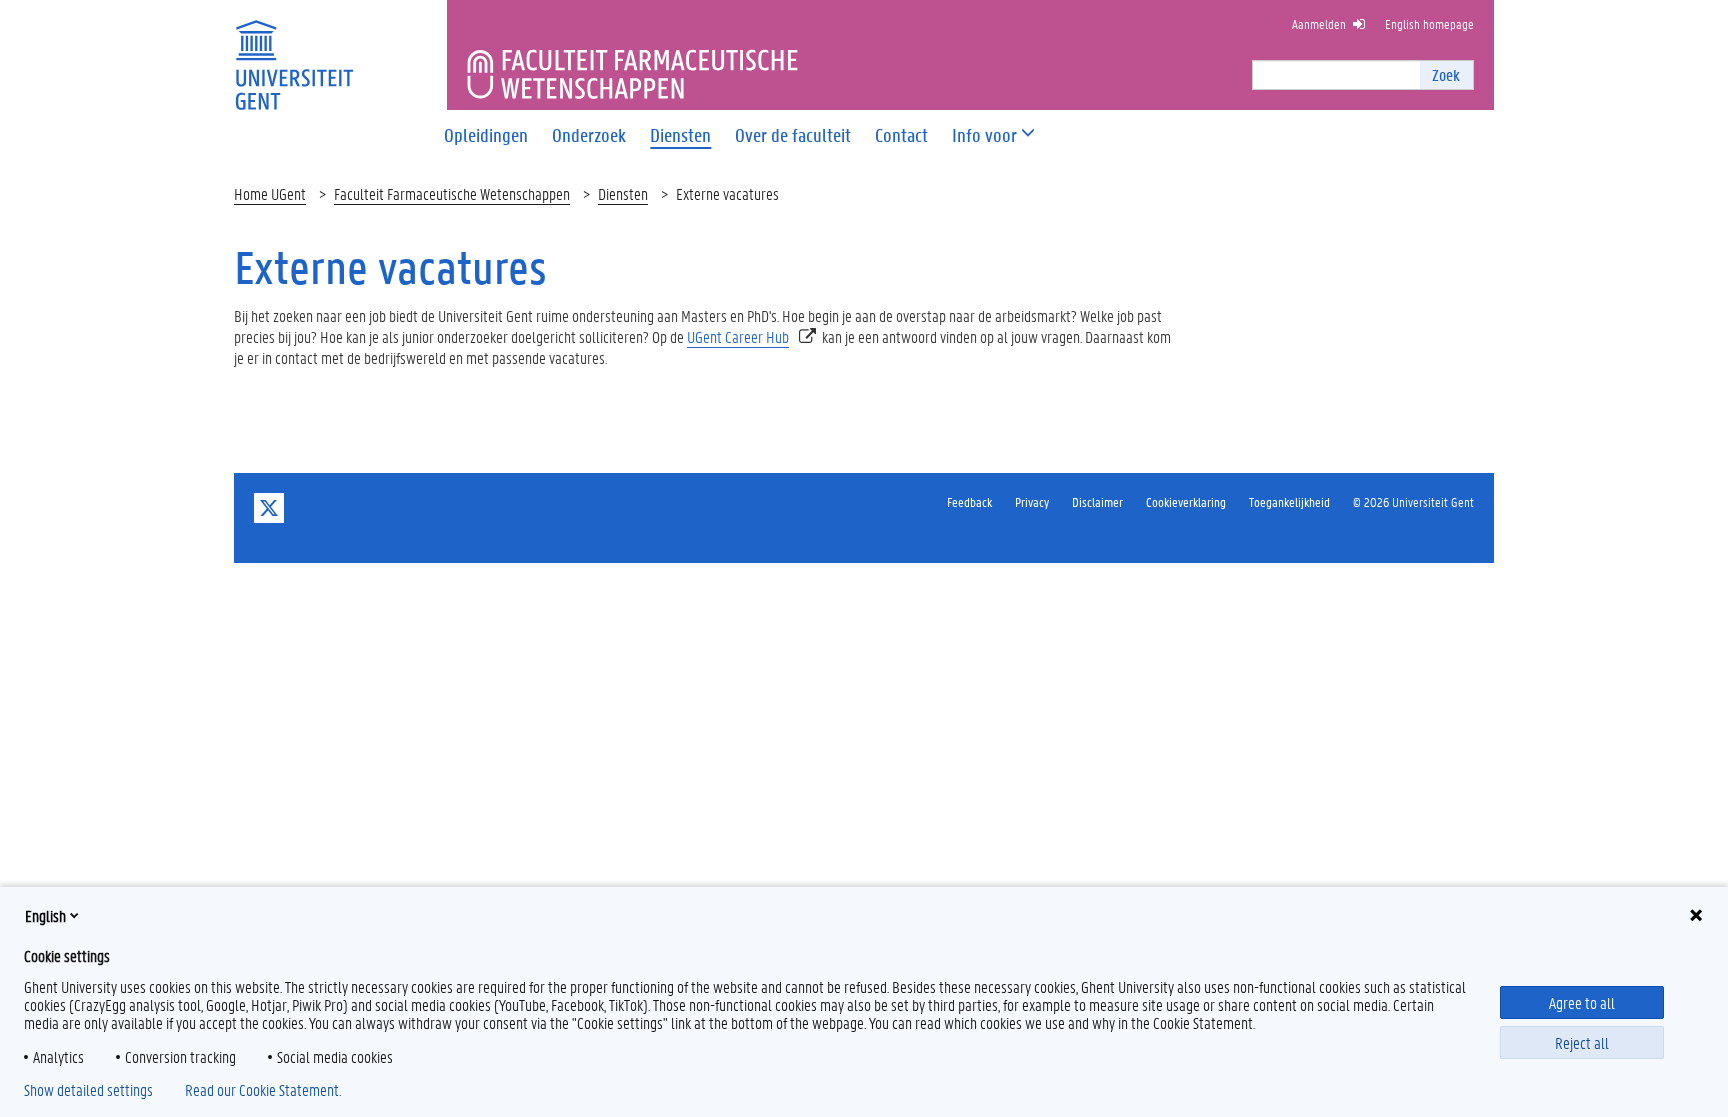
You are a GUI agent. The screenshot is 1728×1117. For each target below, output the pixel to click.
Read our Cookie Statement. (263, 1090)
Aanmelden (1319, 23)
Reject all (1582, 1042)
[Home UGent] (294, 52)
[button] (984, 135)
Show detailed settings (88, 1090)
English (45, 915)
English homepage (1429, 23)
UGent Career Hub (738, 336)
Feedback (969, 501)
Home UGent (270, 193)
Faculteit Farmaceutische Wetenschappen (452, 193)
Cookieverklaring (1186, 501)
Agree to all (1582, 1002)
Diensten (623, 193)
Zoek (1446, 74)
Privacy (1032, 501)
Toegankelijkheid (1289, 501)
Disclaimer (1097, 501)
